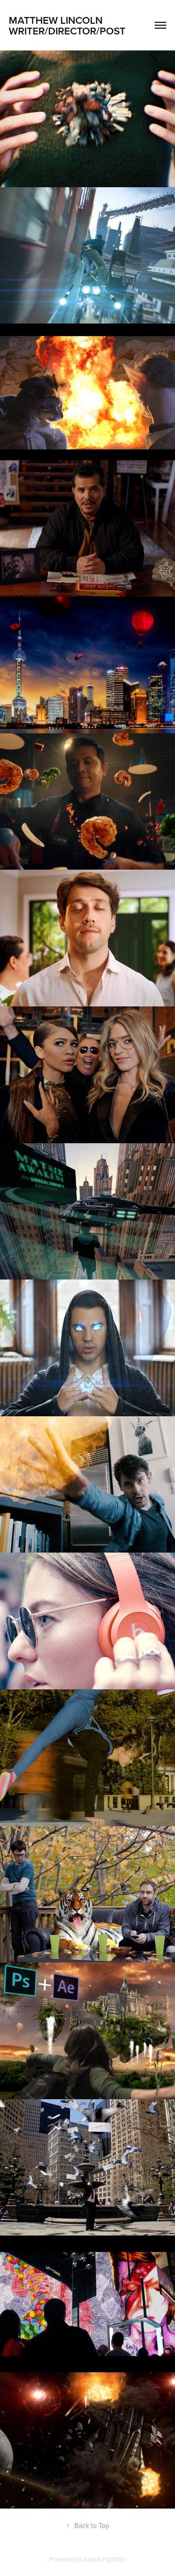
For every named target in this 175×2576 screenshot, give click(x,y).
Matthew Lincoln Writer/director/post (69, 25)
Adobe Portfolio (104, 2559)
